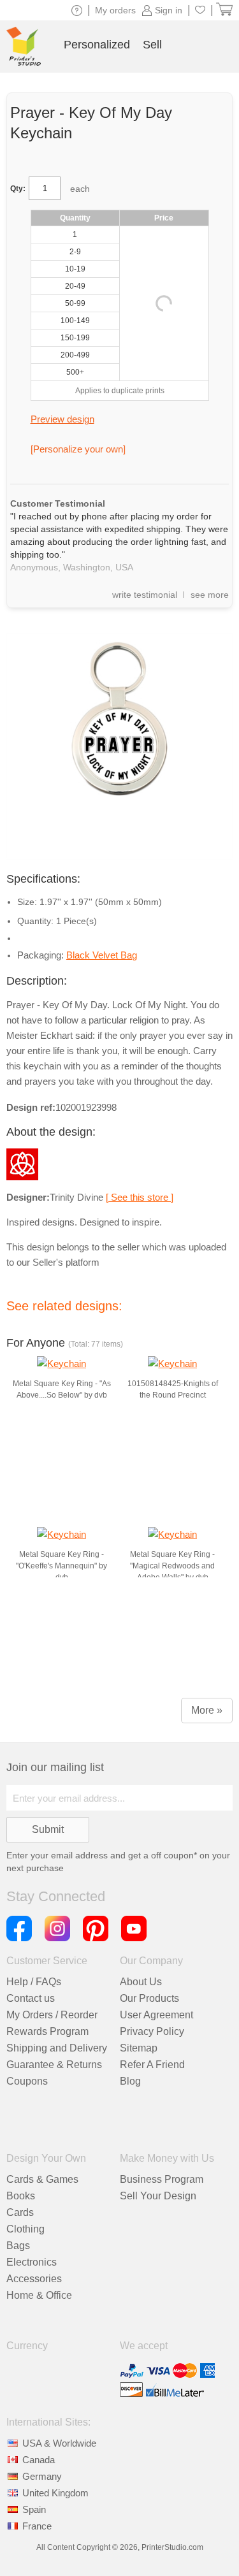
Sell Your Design (158, 2196)
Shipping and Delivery (57, 2048)
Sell (152, 45)
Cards (20, 2212)
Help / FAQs (34, 1982)
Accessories (34, 2279)
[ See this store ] (140, 1197)
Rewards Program (47, 2031)
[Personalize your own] (78, 449)
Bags (18, 2246)
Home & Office (39, 2295)
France (37, 2526)
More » (207, 1710)
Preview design (62, 419)
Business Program (162, 2179)
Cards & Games (42, 2179)
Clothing (25, 2229)
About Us (141, 1982)
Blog (130, 2081)
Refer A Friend (152, 2065)
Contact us (31, 1998)
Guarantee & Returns (54, 2065)
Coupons (27, 2081)
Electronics (32, 2262)
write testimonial (145, 595)
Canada (39, 2460)
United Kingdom (55, 2493)
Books (21, 2196)
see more (210, 595)
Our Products (149, 1998)
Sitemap (139, 2048)
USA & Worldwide (59, 2443)
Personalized (97, 45)
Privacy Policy (152, 2031)
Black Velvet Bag (102, 955)
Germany (42, 2476)
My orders (115, 10)
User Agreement (156, 2015)
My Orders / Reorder (52, 2015)
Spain (34, 2509)
